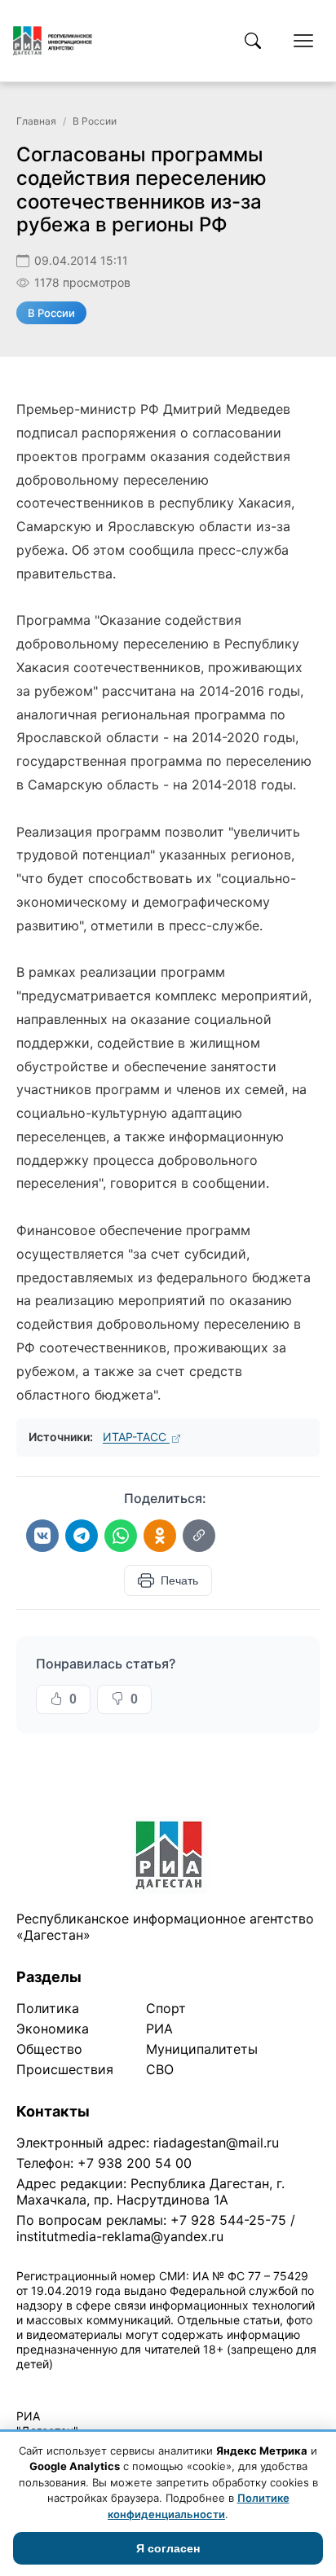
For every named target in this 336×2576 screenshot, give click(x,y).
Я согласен (168, 2548)
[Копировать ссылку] (199, 1536)
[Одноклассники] (160, 1536)
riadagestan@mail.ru (216, 2143)
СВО (160, 2069)
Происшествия (65, 2069)
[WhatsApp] (121, 1536)
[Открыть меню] (303, 41)
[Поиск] (253, 41)
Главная (36, 121)
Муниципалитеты (202, 2049)
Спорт (166, 2008)
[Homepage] (53, 41)
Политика (48, 2008)
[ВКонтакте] (42, 1536)
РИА (159, 2029)
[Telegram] (82, 1536)
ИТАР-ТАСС (136, 1437)
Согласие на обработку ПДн (251, 2385)
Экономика (53, 2029)
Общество (49, 2049)
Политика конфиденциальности (91, 2385)
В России (95, 121)
